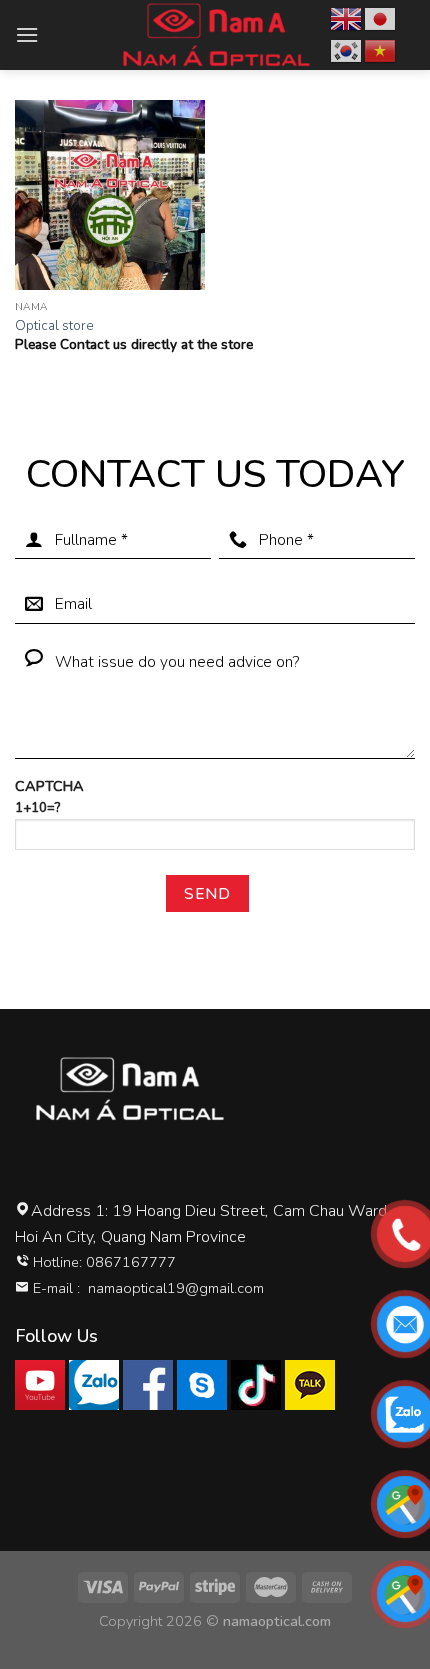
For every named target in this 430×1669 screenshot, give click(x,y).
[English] (347, 18)
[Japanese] (381, 18)
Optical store (54, 326)
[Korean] (347, 50)
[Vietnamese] (381, 50)
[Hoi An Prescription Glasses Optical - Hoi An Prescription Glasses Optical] (215, 35)
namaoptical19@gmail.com (176, 1288)
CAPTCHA (49, 796)
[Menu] (27, 34)
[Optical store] (110, 195)
